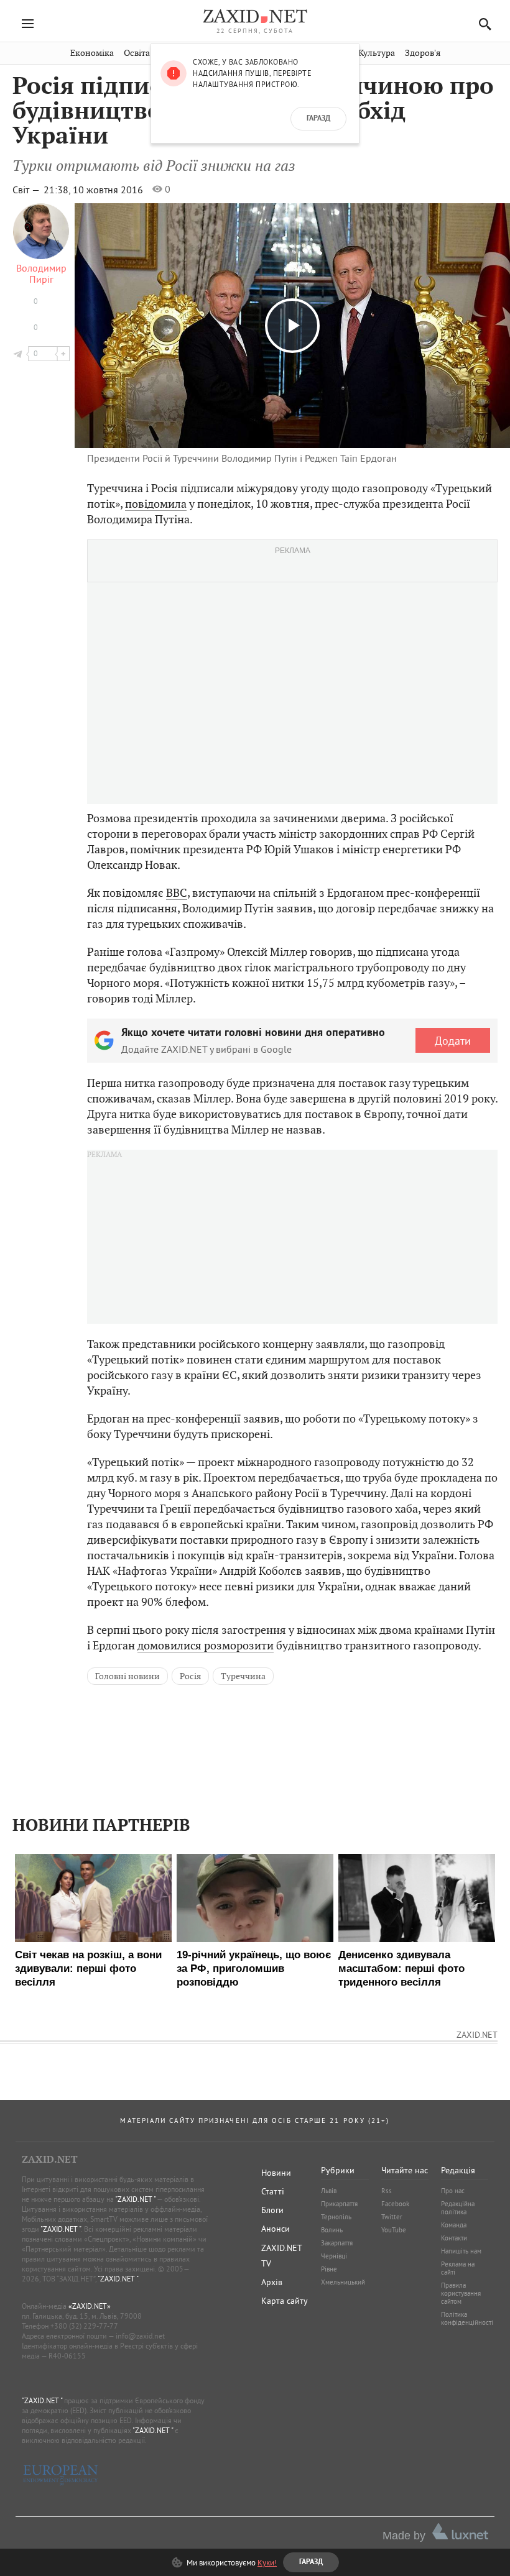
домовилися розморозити (206, 1645)
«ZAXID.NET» (90, 2306)
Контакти (454, 2238)
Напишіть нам (461, 2251)
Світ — (27, 190)
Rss (387, 2191)
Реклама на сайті (458, 2268)
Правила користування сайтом (461, 2293)
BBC (177, 893)
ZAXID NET (255, 16)
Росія (190, 1676)
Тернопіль (336, 2217)
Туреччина (243, 1676)
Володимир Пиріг (41, 273)
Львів (329, 2191)
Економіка (92, 53)
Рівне (329, 2269)
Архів (272, 2282)
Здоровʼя (423, 53)
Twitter (392, 2217)
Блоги (272, 2210)
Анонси (276, 2229)
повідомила (156, 504)
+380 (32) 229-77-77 (84, 2326)
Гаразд (318, 119)
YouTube (394, 2230)
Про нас (453, 2191)
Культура (377, 53)
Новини (276, 2173)
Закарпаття (337, 2243)
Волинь (332, 2230)
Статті (273, 2191)
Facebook (395, 2204)
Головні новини (127, 1676)
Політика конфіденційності (467, 2318)
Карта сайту (285, 2301)
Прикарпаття (339, 2204)
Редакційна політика (458, 2208)
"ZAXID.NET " (135, 2199)
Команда (454, 2225)
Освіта (137, 53)
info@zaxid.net (140, 2336)
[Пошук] (482, 24)
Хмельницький (343, 2282)
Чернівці (334, 2256)
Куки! (267, 2562)
